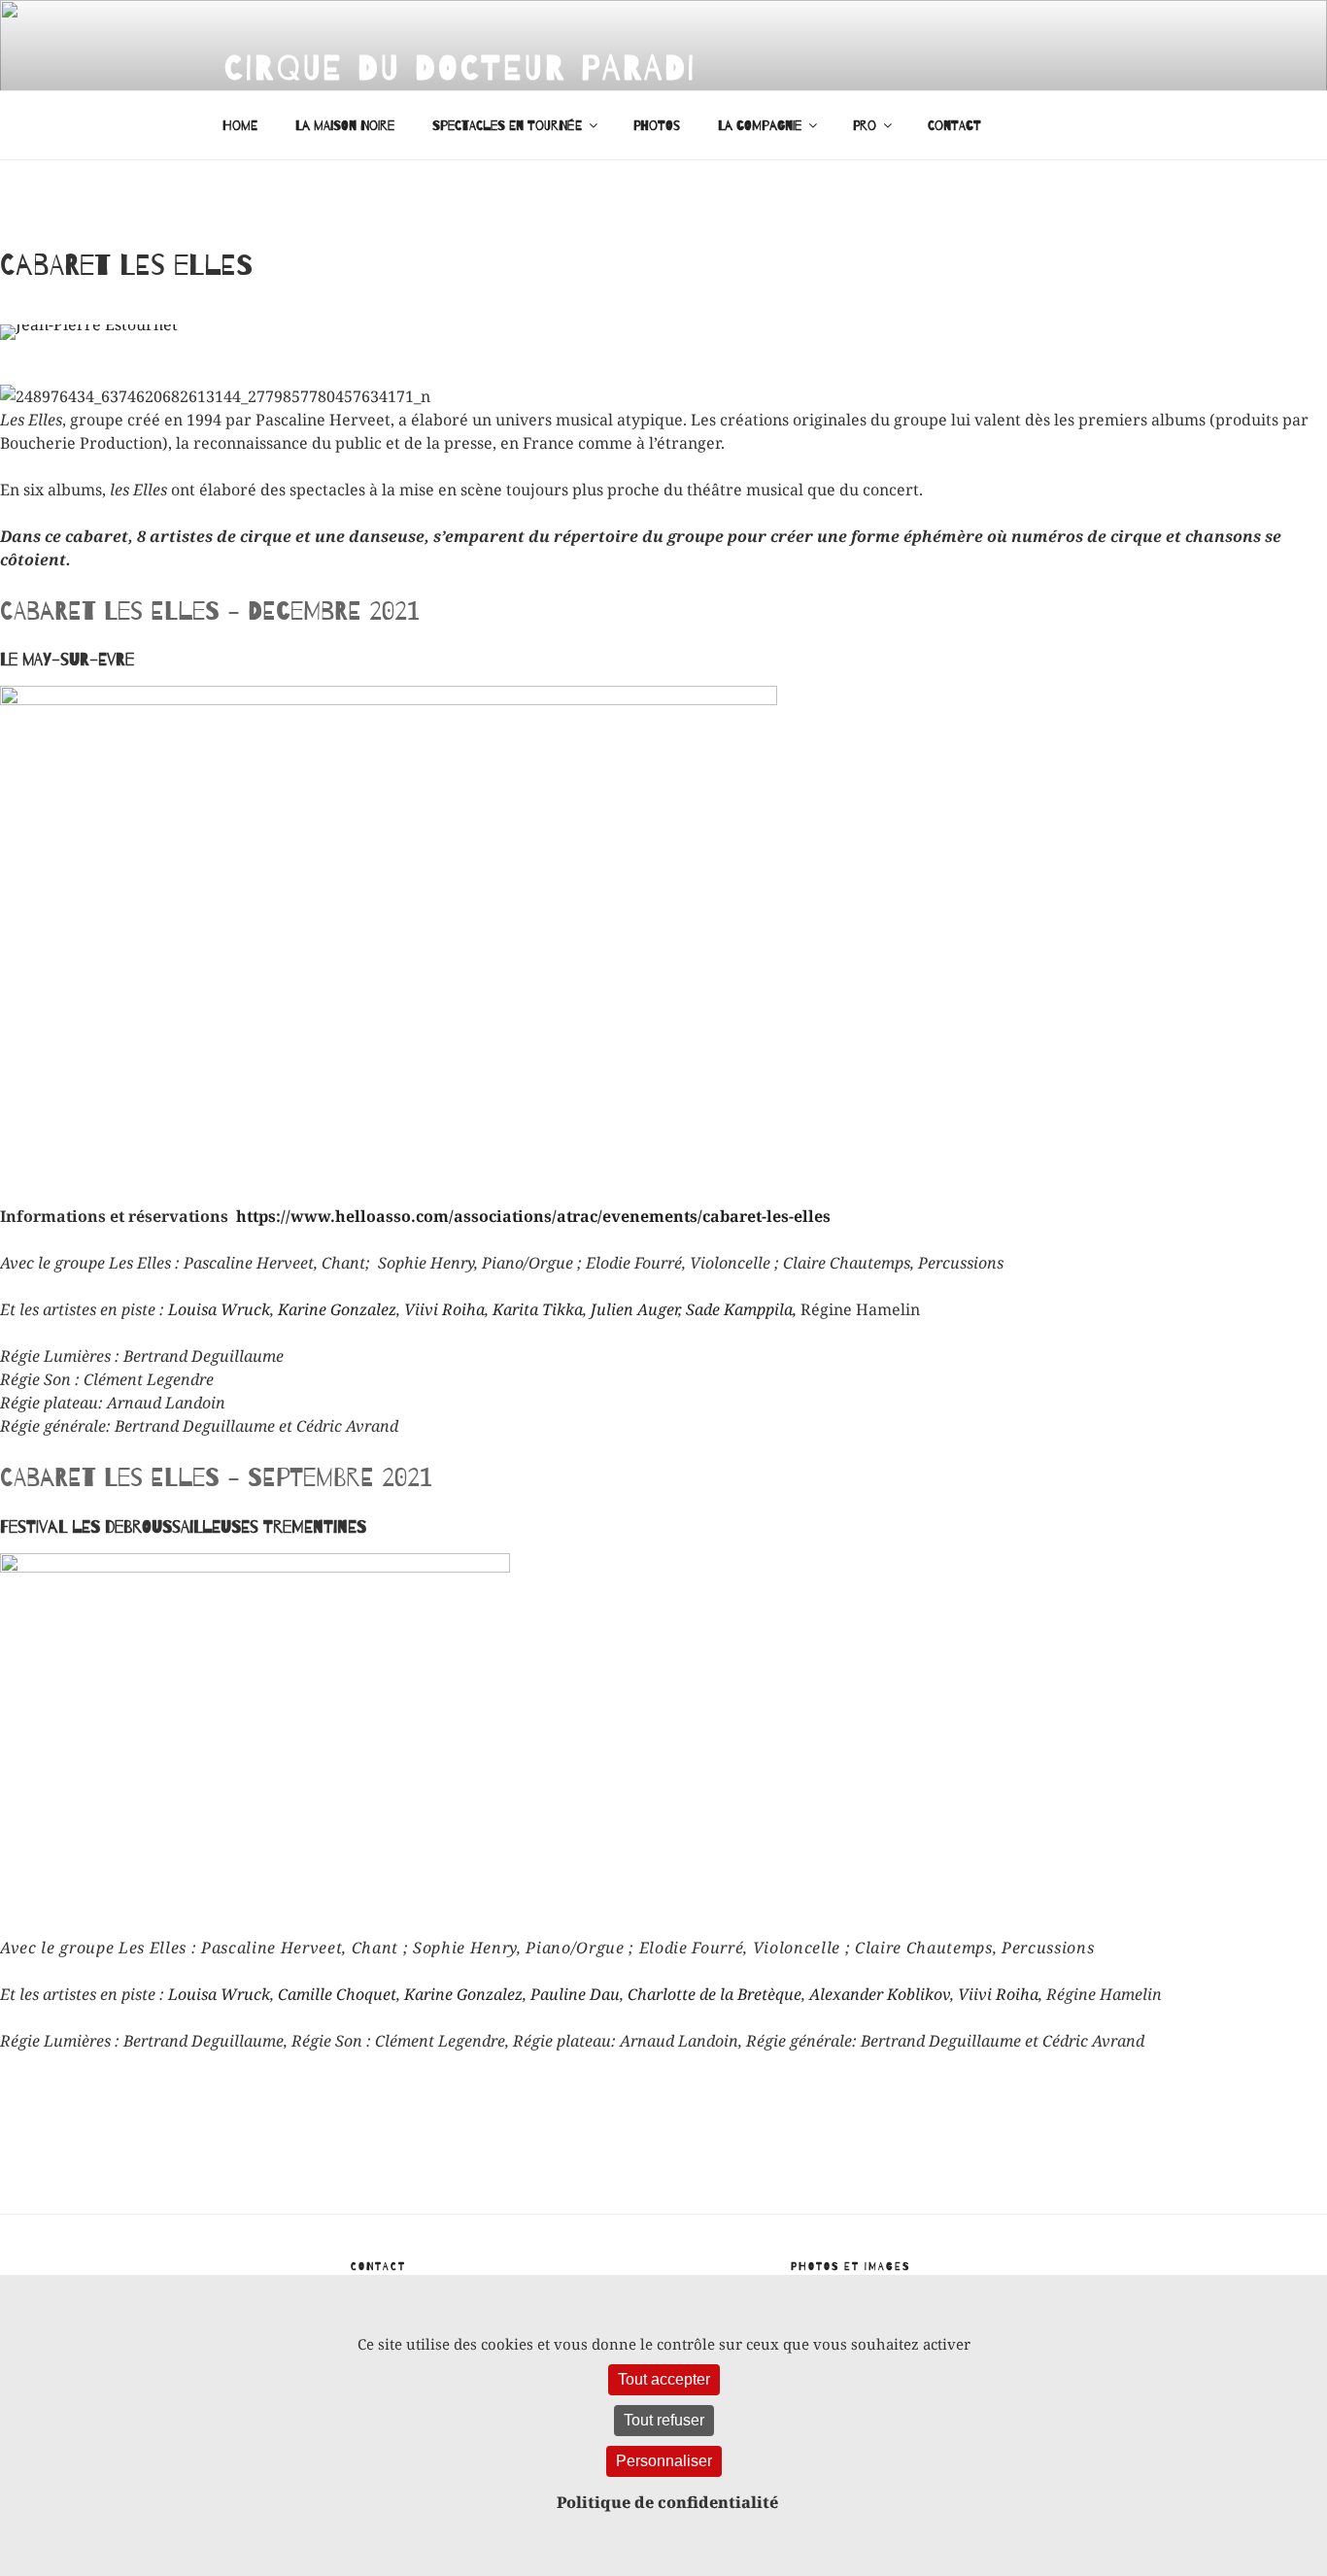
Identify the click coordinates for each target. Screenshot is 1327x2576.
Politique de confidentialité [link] (667, 2502)
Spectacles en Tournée (507, 126)
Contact (954, 126)
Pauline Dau (575, 1994)
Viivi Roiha (444, 1309)
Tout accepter (664, 2379)
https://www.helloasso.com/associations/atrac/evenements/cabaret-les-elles (533, 1216)
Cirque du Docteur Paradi (460, 68)
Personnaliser (664, 2461)
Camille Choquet (337, 1994)
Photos (657, 126)
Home (240, 126)
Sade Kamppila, (741, 1309)
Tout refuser (664, 2420)
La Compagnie (760, 126)
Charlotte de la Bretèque (715, 1994)
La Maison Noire (345, 126)
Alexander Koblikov (880, 1994)
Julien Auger (634, 1309)
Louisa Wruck (219, 1309)
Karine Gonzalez (337, 1309)
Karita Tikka (538, 1309)
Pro (865, 126)
